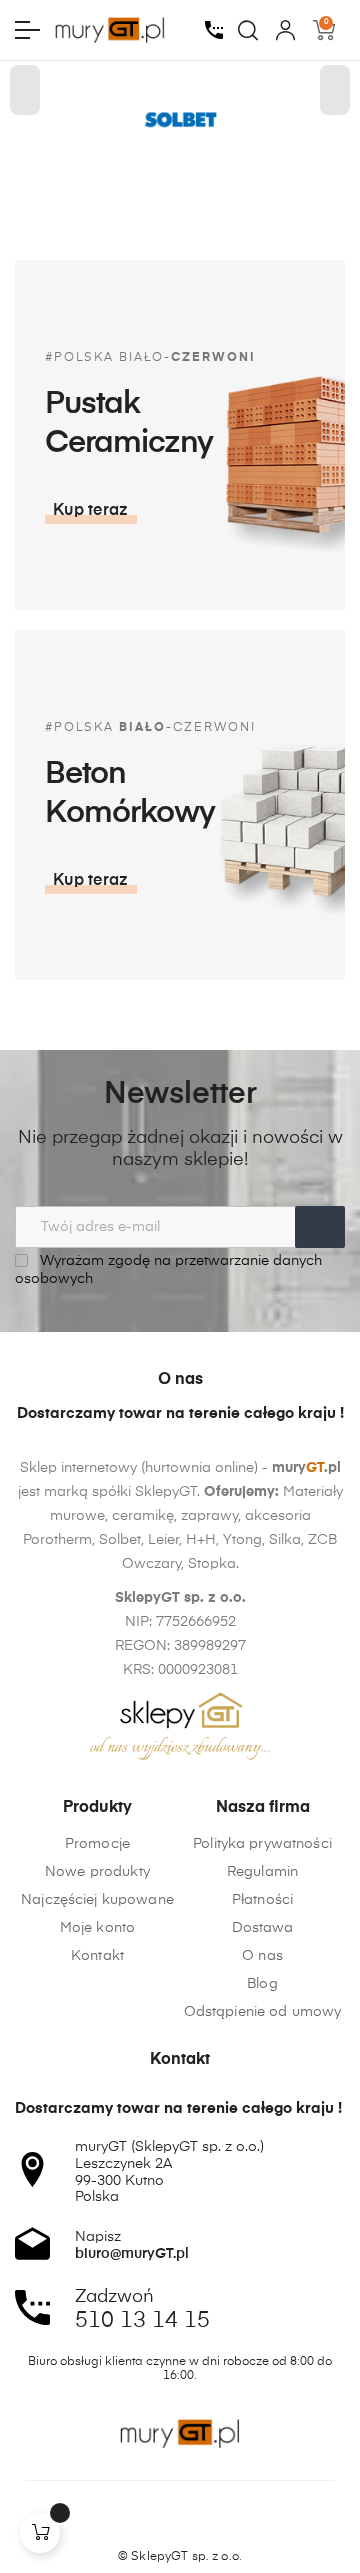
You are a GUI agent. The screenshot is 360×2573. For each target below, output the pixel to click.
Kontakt (97, 1956)
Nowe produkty (97, 1872)
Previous (25, 90)
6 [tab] (190, 185)
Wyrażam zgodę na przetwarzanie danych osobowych (168, 1270)
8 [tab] (230, 185)
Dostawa (263, 1928)
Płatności (262, 1900)
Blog (262, 1984)
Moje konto (97, 1928)
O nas (262, 1956)
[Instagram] (180, 2522)
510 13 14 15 (142, 2321)
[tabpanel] (180, 120)
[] (40, 2533)
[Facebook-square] (142, 2522)
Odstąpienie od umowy (263, 2012)
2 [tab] (110, 185)
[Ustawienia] (285, 30)
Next (335, 90)
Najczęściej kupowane (97, 1900)
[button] (91, 511)
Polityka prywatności (262, 1844)
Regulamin (262, 1872)
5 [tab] (170, 185)
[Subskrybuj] (320, 1227)
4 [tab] (150, 185)
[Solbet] (180, 120)
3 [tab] (130, 185)
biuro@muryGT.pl (132, 2254)
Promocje (97, 1844)
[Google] (218, 2522)
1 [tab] (90, 185)
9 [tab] (250, 185)
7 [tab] (210, 185)
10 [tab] (270, 185)
